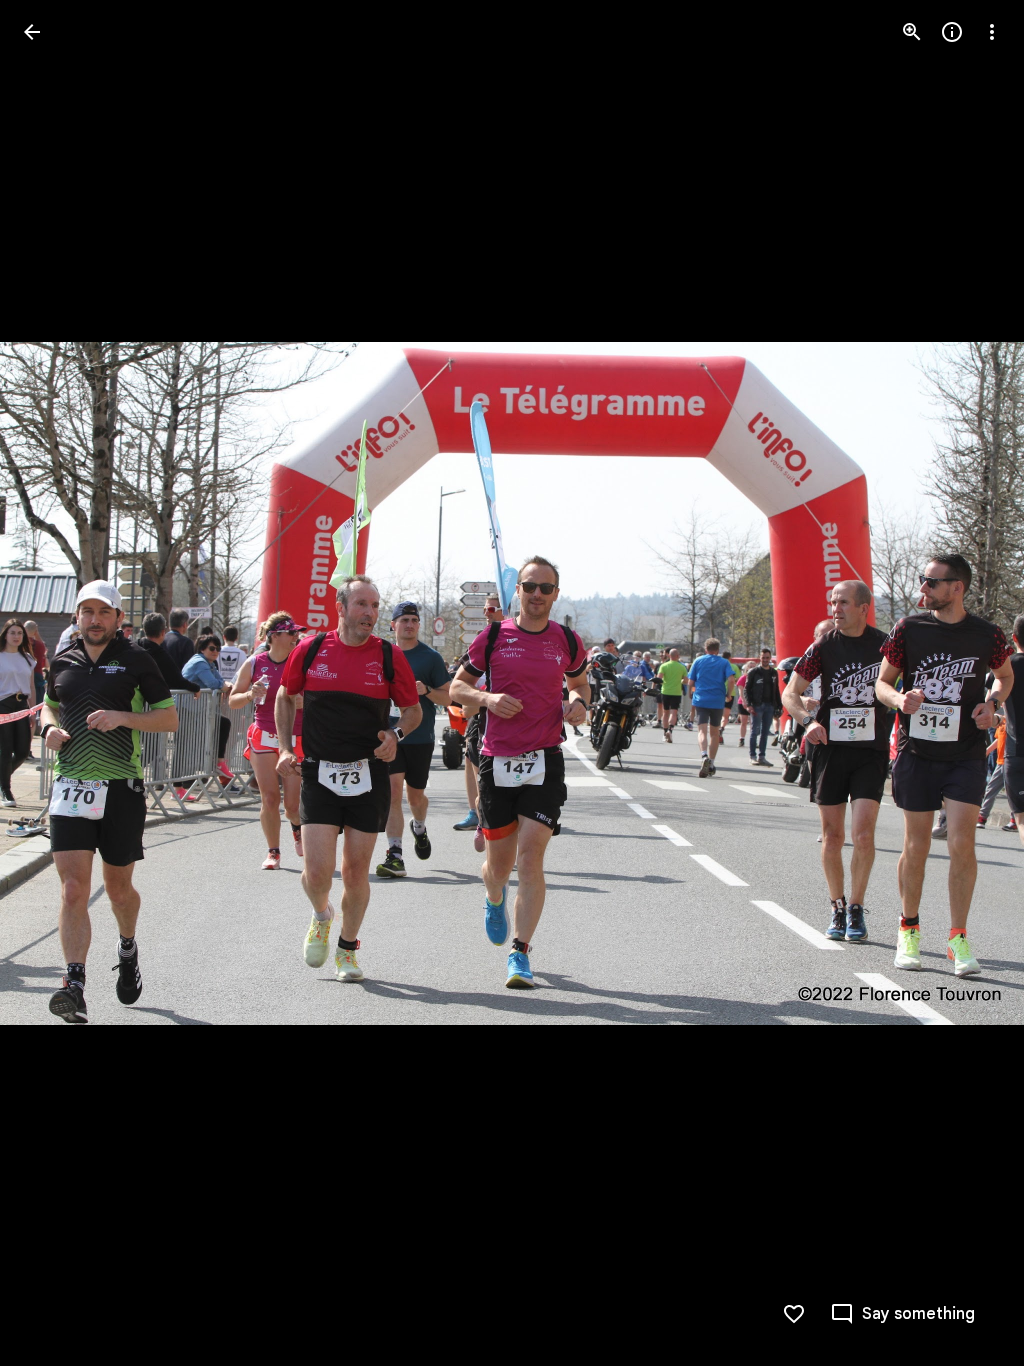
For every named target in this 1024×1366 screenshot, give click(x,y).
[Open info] (952, 32)
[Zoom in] (912, 32)
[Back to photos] (32, 32)
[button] (56, 683)
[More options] (992, 32)
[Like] (794, 1314)
